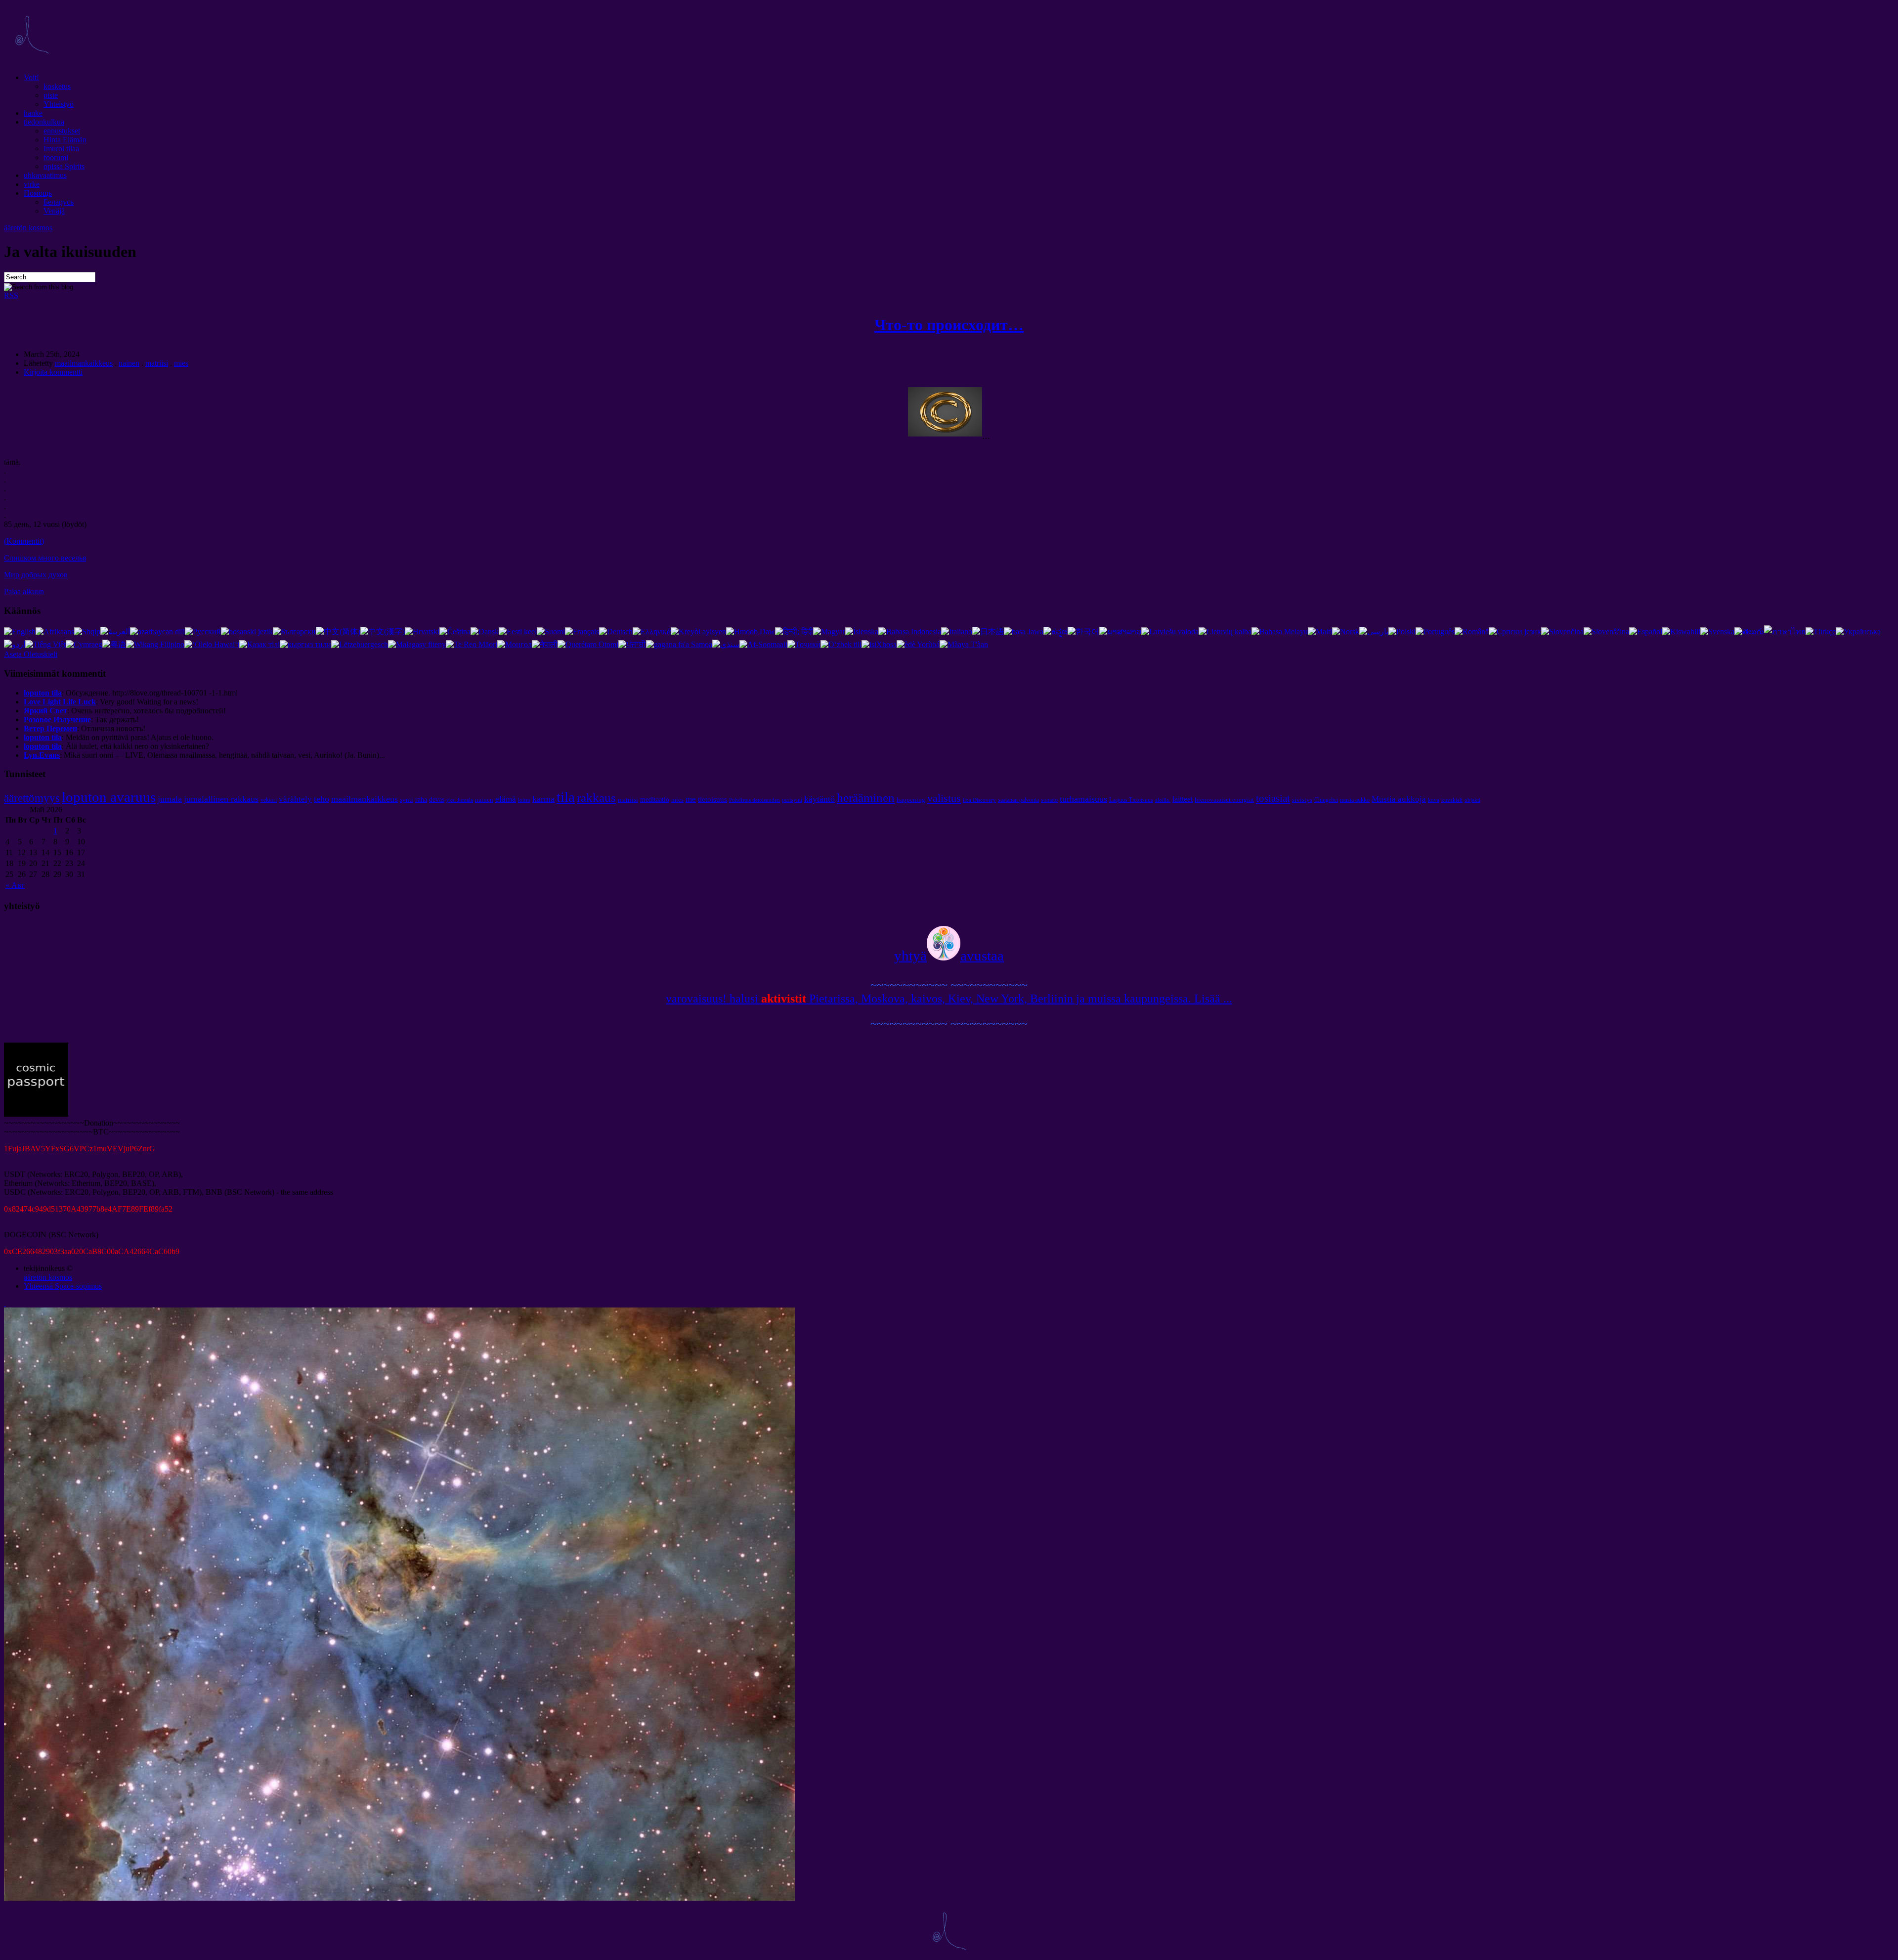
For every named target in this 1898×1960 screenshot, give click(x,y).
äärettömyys (32, 798)
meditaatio (655, 799)
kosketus (57, 86)
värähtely (295, 799)
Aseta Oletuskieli (31, 654)
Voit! (31, 77)
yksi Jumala (460, 800)
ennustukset (62, 131)
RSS (11, 295)
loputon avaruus (109, 797)
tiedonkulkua (44, 122)
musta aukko (1355, 800)
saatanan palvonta (1018, 800)
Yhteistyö (59, 104)
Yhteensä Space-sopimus (63, 1286)
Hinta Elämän (65, 140)
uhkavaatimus (45, 175)
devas (437, 799)
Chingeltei (1326, 800)
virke (32, 184)
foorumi (56, 157)
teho (322, 799)
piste (51, 95)
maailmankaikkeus (84, 363)
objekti (1472, 800)
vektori (269, 800)
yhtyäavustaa (949, 956)
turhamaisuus (1083, 799)
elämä (506, 799)
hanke (33, 113)
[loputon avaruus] (32, 61)
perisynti (792, 800)
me (691, 799)
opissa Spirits (64, 166)
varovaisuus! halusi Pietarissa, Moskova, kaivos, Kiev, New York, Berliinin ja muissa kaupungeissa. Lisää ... (949, 999)
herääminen (866, 797)
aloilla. (1163, 800)
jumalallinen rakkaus (221, 799)
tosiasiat (1273, 798)
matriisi (157, 363)
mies (181, 363)
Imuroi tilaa (61, 149)
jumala (170, 799)
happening (911, 800)
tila (566, 797)
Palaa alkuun (24, 591)
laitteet (1183, 799)
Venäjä (54, 211)
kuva (1434, 800)
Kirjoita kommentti (53, 372)
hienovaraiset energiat (1224, 800)
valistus (944, 798)
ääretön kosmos (28, 228)
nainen (129, 363)
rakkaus (596, 797)
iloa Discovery (979, 800)
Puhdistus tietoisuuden (755, 800)
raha (421, 799)
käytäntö (820, 799)
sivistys (1302, 800)
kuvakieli (1452, 800)
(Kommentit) (24, 541)
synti (407, 800)
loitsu (524, 800)
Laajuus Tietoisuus (1131, 800)
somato (1049, 800)
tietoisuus (712, 799)
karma (543, 799)
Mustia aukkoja (1399, 799)
